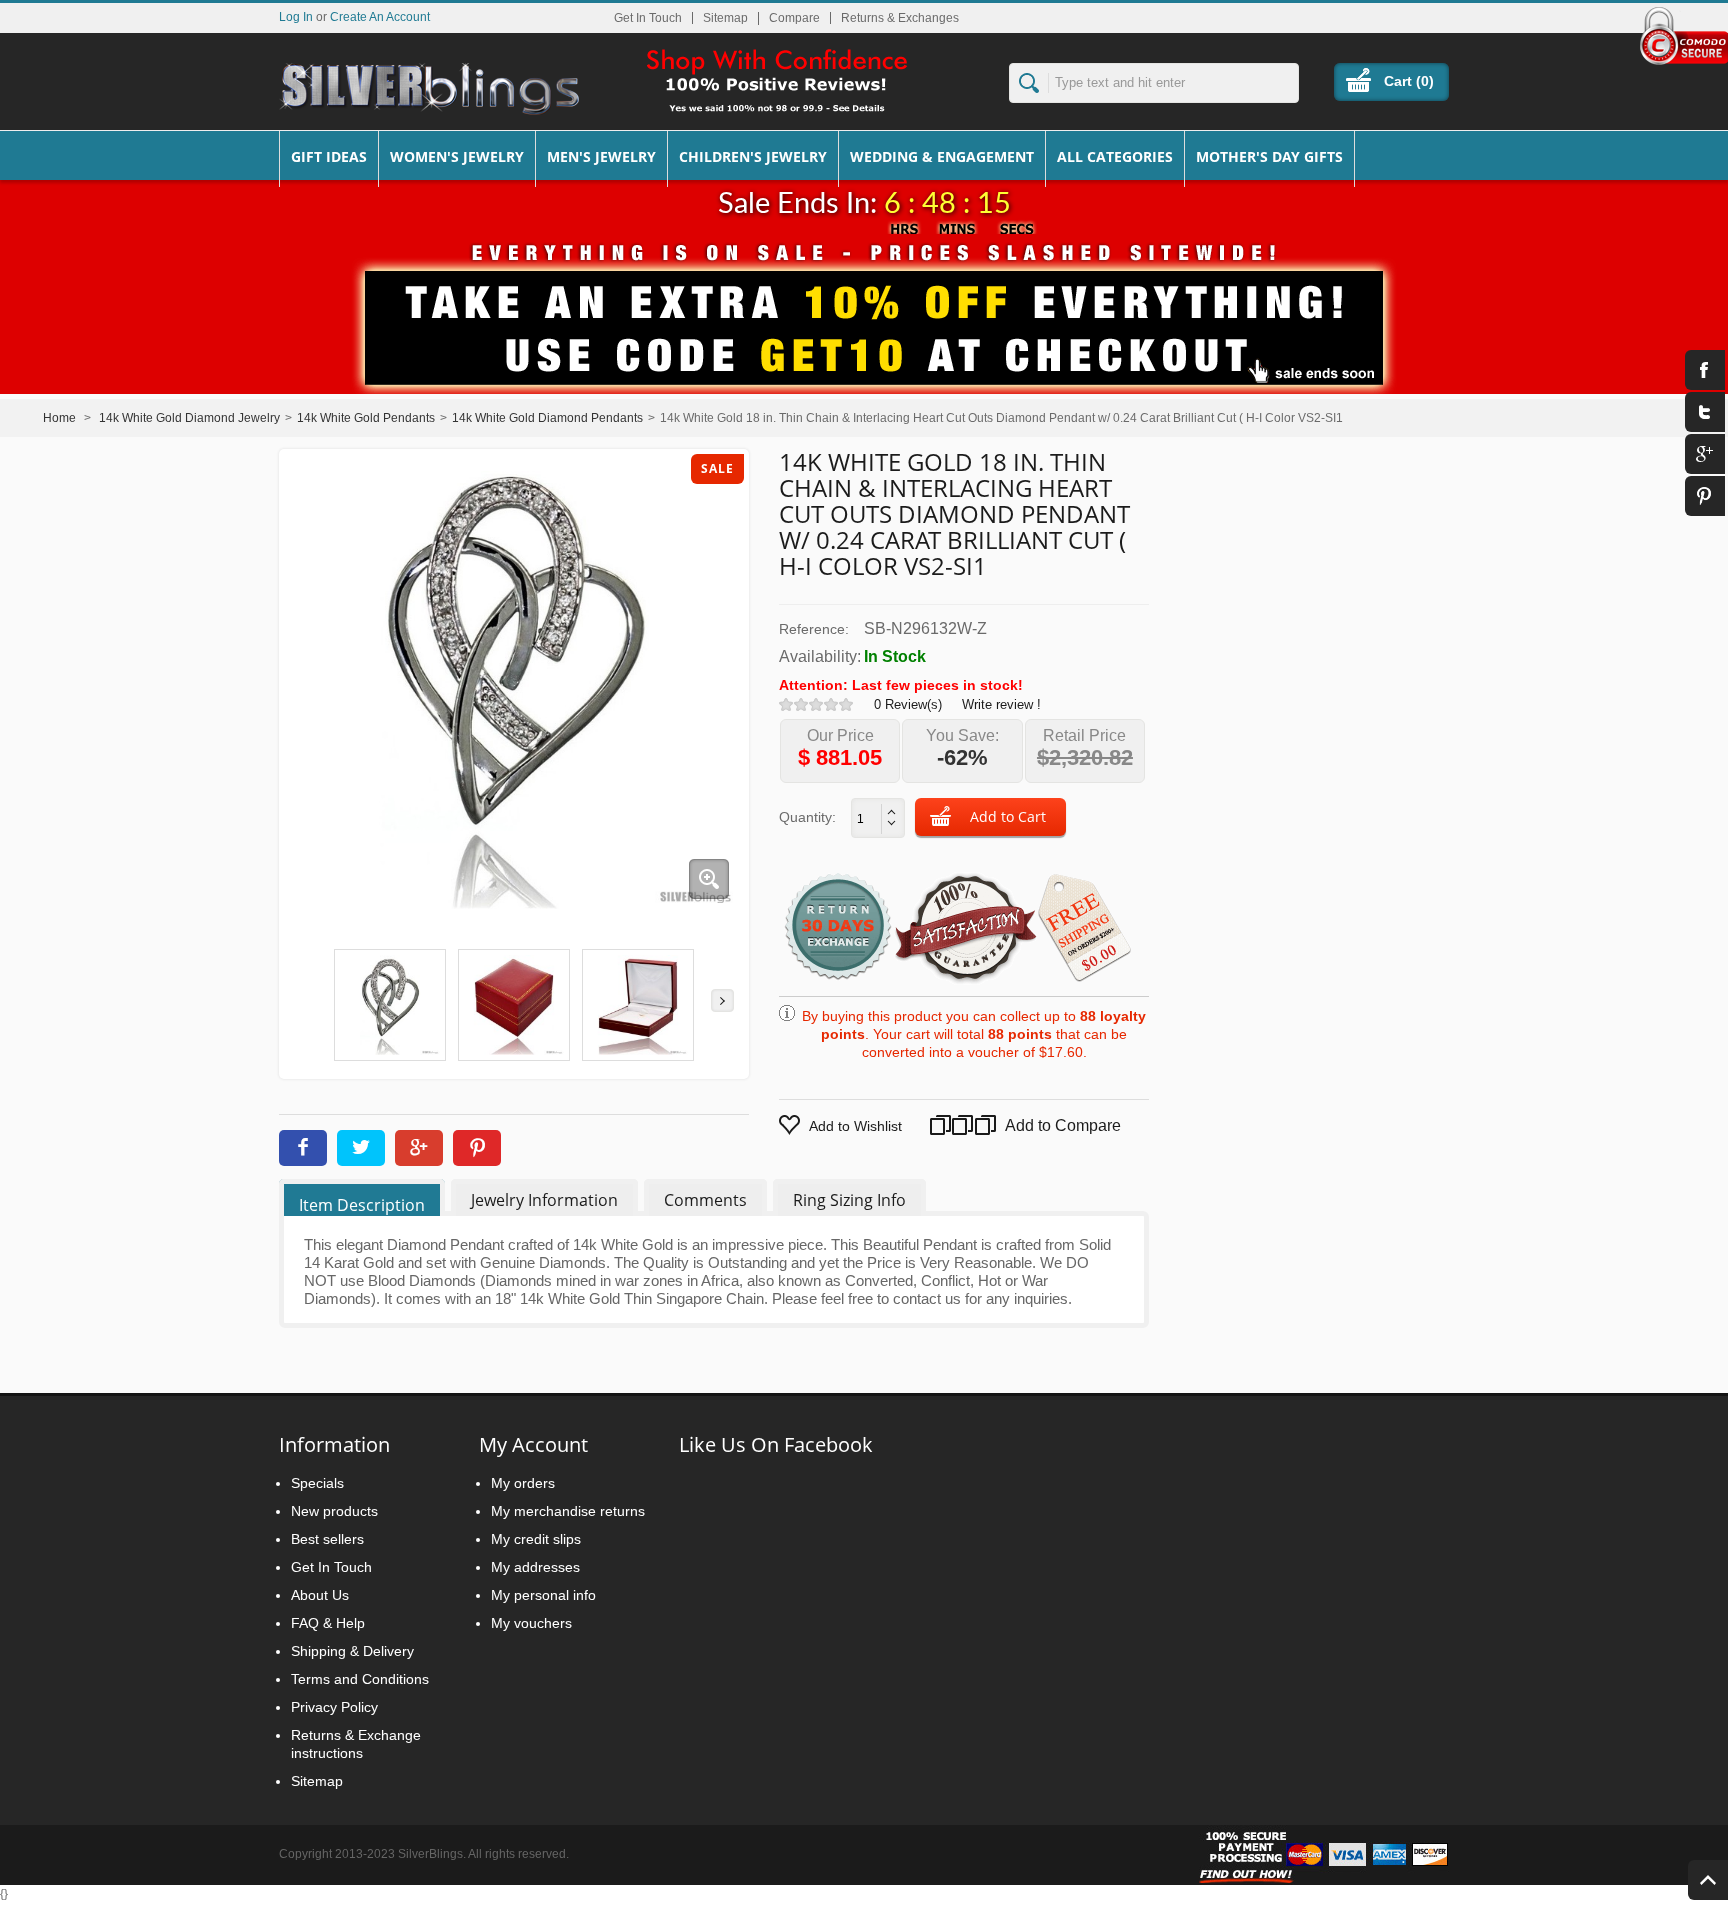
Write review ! (1001, 704)
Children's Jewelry (753, 156)
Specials (317, 1483)
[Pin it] (477, 1148)
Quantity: (807, 817)
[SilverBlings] (429, 89)
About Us (320, 1595)
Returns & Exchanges (900, 18)
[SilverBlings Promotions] (864, 313)
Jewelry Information (544, 1200)
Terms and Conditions (360, 1679)
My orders (523, 1483)
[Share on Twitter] (361, 1148)
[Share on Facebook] (303, 1148)
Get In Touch (648, 18)
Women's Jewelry (457, 156)
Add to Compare (1034, 1125)
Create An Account (380, 16)
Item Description (362, 1205)
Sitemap (725, 18)
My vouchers (531, 1623)
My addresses (535, 1567)
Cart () (1409, 81)
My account (533, 1444)
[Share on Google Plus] (419, 1148)
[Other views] (305, 1000)
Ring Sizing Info (849, 1200)
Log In (296, 16)
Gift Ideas (329, 156)
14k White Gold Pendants (366, 418)
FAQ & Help (328, 1623)
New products (334, 1511)
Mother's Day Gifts (1269, 156)
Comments (705, 1200)
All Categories (1115, 156)
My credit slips (536, 1539)
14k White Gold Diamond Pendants (547, 418)
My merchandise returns (568, 1511)
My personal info (543, 1595)
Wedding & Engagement (942, 156)
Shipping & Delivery (352, 1651)
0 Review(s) (908, 704)
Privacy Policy (334, 1707)
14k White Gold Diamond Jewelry (189, 418)
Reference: (814, 629)
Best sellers (327, 1539)
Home (59, 418)
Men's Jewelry (601, 156)
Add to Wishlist (855, 1126)
